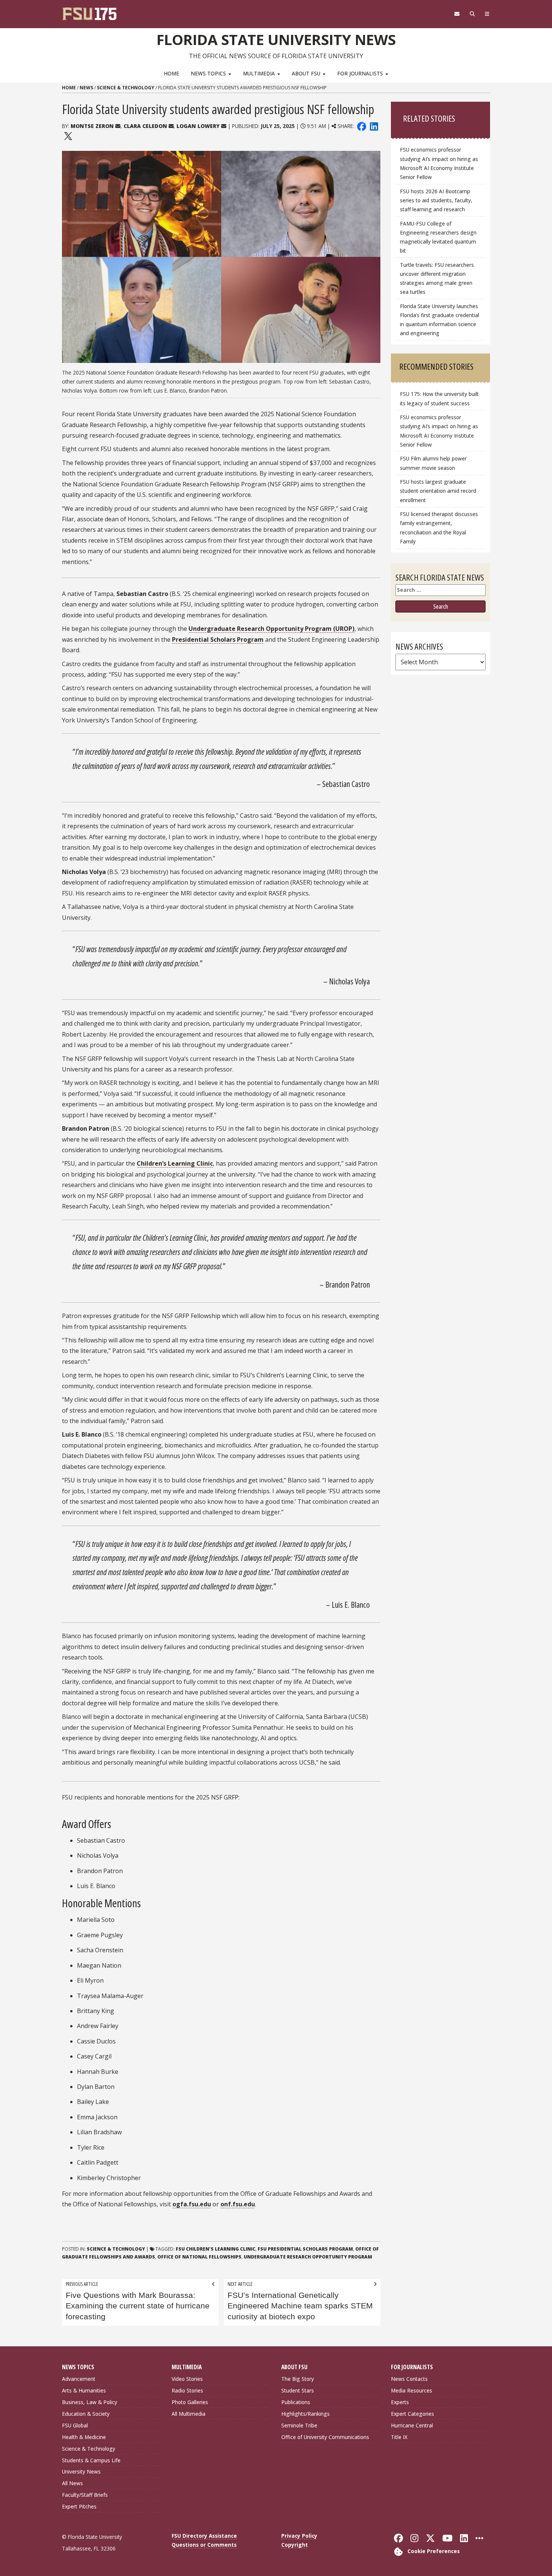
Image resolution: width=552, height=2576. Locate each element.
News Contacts (409, 2379)
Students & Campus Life (91, 2460)
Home (171, 73)
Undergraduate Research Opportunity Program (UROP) (271, 629)
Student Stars (298, 2390)
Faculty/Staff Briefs (85, 2495)
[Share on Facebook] (362, 126)
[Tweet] (68, 135)
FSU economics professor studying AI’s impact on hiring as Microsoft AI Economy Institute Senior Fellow (439, 163)
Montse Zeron (92, 126)
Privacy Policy (299, 2536)
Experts (400, 2402)
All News (72, 2483)
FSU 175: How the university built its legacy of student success (439, 398)
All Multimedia (189, 2414)
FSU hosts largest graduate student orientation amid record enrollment (438, 491)
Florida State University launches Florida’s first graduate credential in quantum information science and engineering (440, 320)
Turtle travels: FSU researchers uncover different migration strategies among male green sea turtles (437, 278)
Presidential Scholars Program (218, 639)
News (86, 88)
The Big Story (298, 2379)
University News (81, 2471)
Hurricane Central (412, 2425)
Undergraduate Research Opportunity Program (308, 2257)
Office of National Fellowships (199, 2257)
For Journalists (361, 73)
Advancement (79, 2379)
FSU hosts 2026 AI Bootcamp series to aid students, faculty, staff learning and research (436, 200)
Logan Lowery (198, 126)
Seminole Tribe (299, 2425)
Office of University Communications (325, 2437)
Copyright (295, 2545)
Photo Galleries (190, 2402)
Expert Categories (412, 2414)
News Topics (209, 73)
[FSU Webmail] (457, 14)
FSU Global (75, 2425)
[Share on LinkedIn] (374, 126)
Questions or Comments (204, 2545)
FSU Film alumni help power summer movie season (433, 463)
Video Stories (187, 2379)
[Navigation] (487, 14)
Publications (296, 2402)
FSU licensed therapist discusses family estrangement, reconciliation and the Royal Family (439, 527)
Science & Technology (126, 88)
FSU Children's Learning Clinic (216, 2249)
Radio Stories (187, 2390)
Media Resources (412, 2390)
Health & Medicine (84, 2437)
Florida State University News (276, 39)
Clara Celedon (145, 126)
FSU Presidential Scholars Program (305, 2249)
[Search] (472, 14)
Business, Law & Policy (90, 2402)
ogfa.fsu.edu (192, 2204)
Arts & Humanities (84, 2390)
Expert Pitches (79, 2506)
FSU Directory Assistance (204, 2536)
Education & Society (86, 2414)
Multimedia (260, 73)
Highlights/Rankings (305, 2414)
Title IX (399, 2437)
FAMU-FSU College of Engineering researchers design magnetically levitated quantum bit (438, 237)
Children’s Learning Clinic (175, 1163)
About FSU (307, 73)
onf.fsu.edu (238, 2204)
